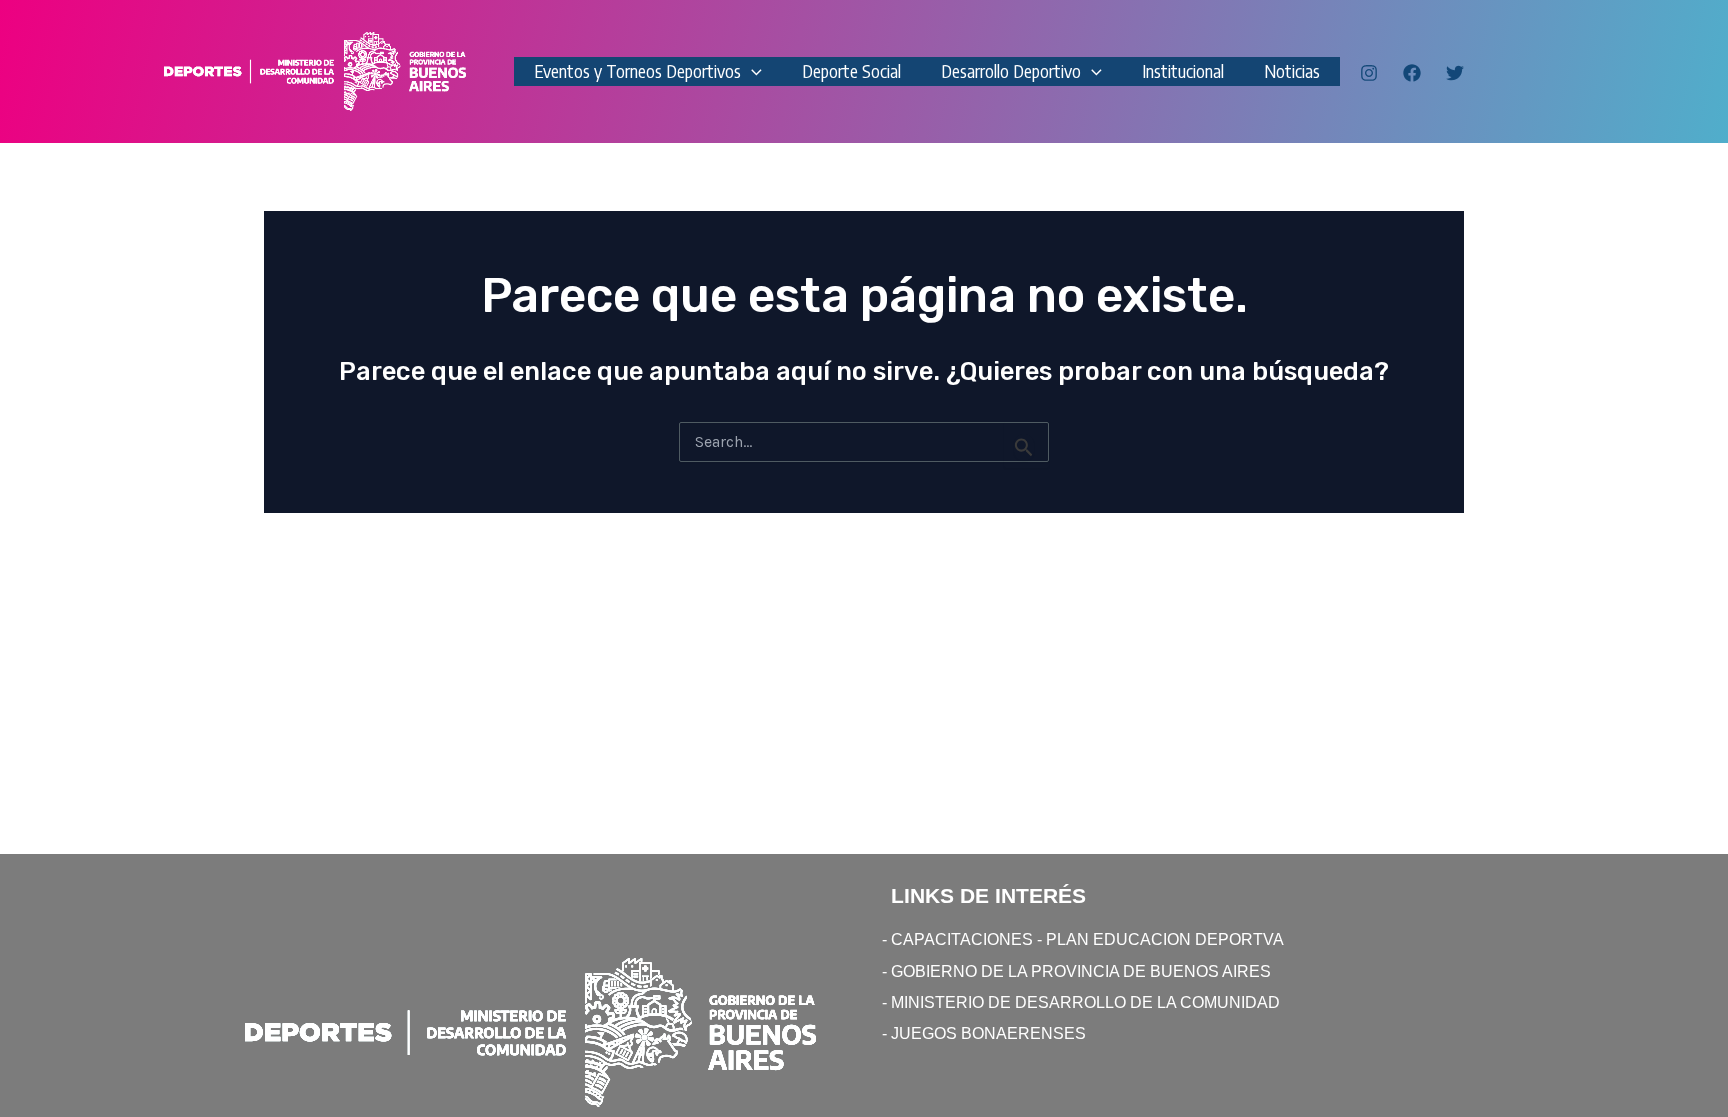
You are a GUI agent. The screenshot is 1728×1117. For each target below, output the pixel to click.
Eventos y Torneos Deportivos (637, 70)
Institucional (1183, 70)
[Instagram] (1369, 73)
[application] (751, 71)
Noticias (1292, 70)
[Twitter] (1455, 73)
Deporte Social (851, 70)
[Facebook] (1412, 73)
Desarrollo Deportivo (1011, 70)
